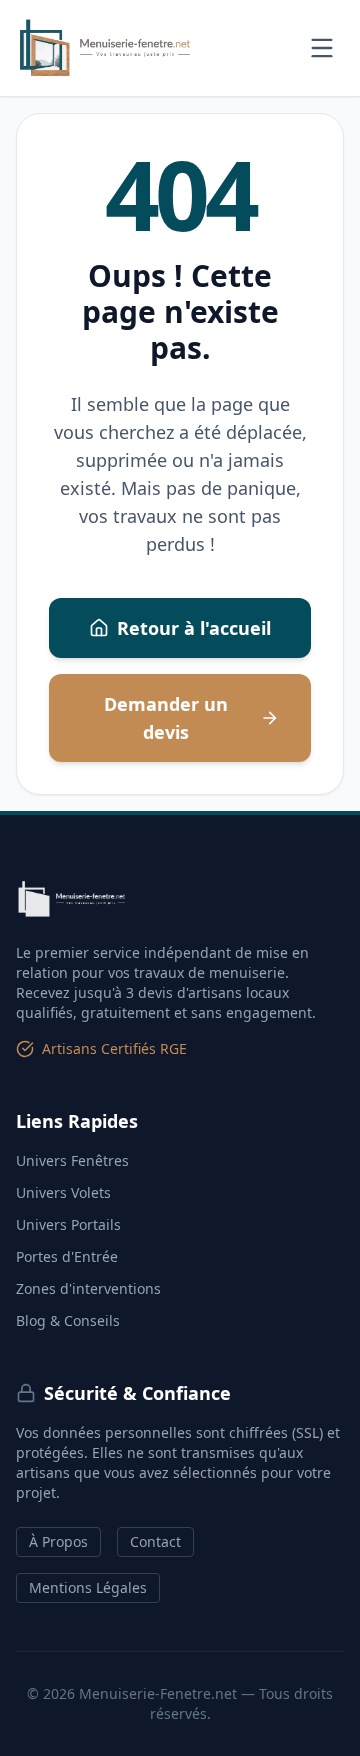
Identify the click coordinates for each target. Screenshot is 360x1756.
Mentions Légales (88, 1587)
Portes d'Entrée (67, 1256)
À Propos (58, 1541)
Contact (155, 1541)
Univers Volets (63, 1192)
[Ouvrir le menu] (322, 48)
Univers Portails (68, 1224)
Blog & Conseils (68, 1320)
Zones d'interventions (88, 1288)
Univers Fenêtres (72, 1160)
